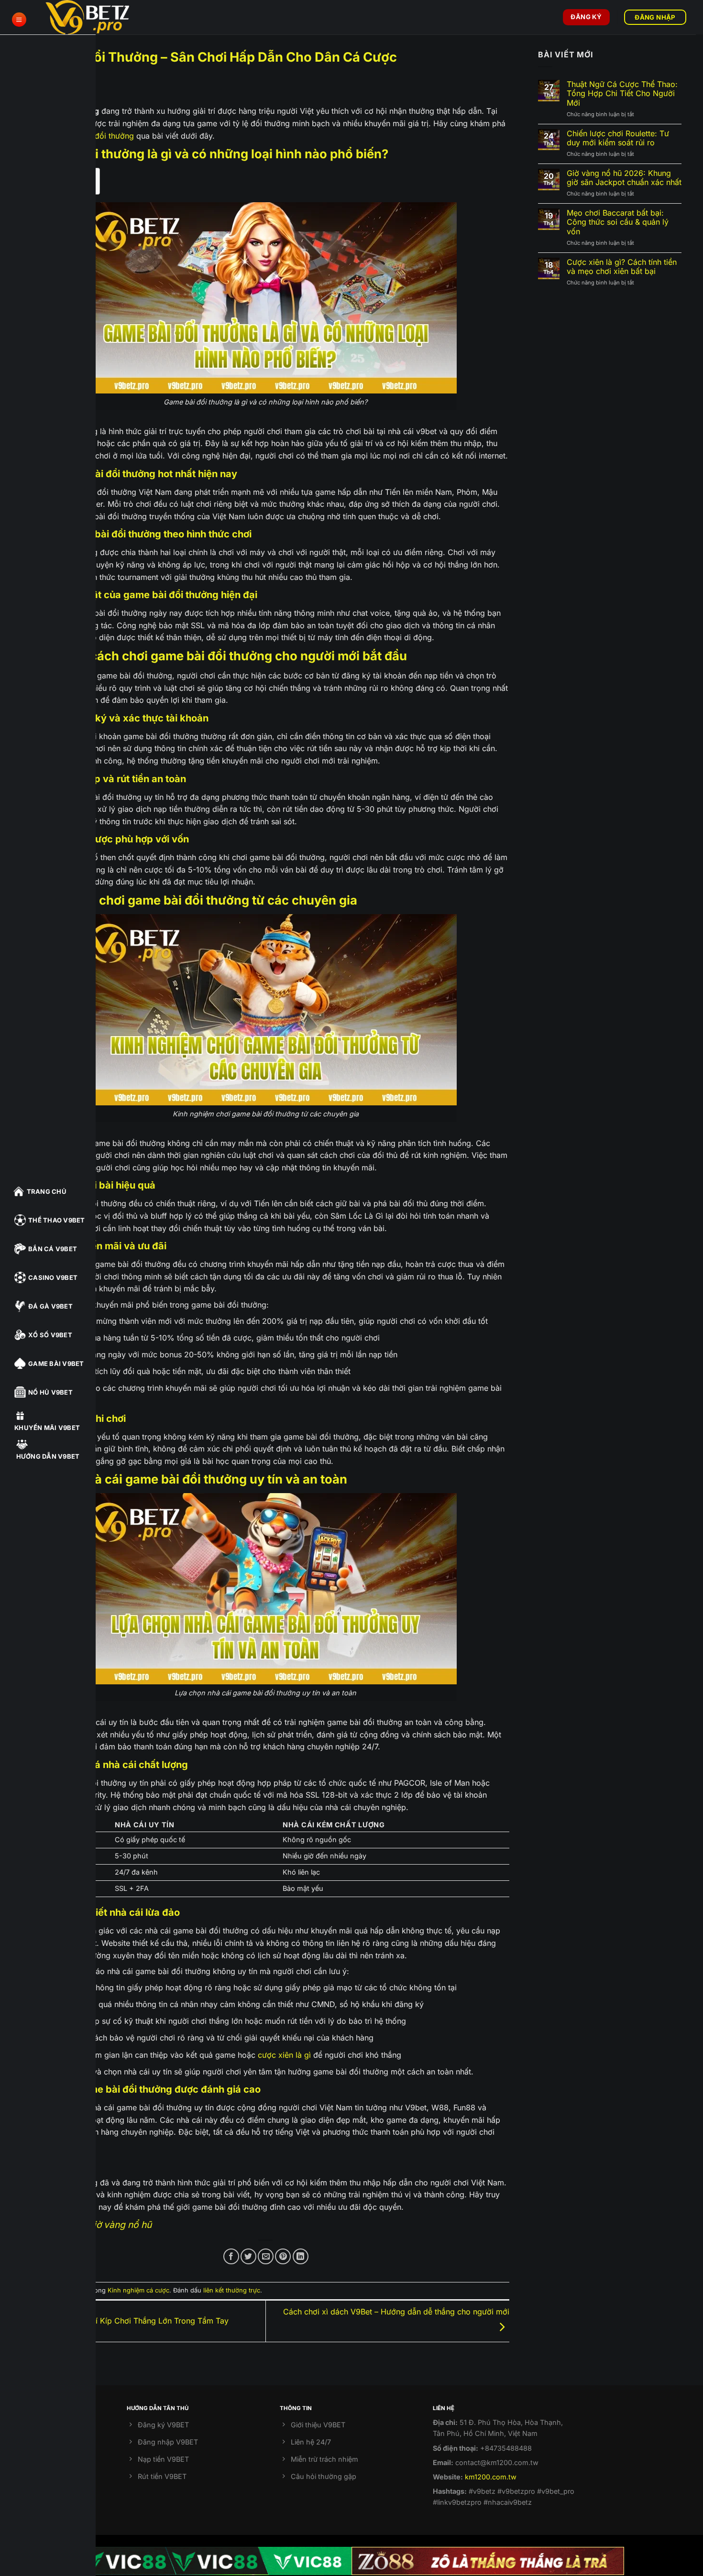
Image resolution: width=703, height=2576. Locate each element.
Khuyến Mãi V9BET (47, 1428)
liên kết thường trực (232, 2290)
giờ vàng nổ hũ (120, 2225)
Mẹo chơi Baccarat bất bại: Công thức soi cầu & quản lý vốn (618, 222)
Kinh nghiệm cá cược (138, 2290)
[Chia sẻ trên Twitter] (248, 2256)
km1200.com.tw (491, 2477)
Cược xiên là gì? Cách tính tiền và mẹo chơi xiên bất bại (622, 267)
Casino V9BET (53, 1277)
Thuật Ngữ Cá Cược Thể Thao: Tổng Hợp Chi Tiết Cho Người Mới (622, 93)
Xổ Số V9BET (50, 1335)
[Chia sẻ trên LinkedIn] (301, 2256)
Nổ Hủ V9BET (50, 1392)
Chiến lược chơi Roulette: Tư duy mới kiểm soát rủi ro (618, 138)
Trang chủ (47, 1191)
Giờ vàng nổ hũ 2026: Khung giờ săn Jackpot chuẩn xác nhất (624, 178)
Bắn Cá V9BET (53, 1249)
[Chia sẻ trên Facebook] (231, 2256)
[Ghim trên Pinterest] (283, 2256)
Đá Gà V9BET (50, 1306)
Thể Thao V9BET (57, 1220)
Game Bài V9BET (56, 1364)
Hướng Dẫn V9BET (48, 1456)
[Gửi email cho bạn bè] (266, 2256)
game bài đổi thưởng (96, 136)
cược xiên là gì (284, 2055)
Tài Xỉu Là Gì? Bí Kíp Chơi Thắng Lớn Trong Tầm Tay (133, 2320)
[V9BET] (93, 17)
